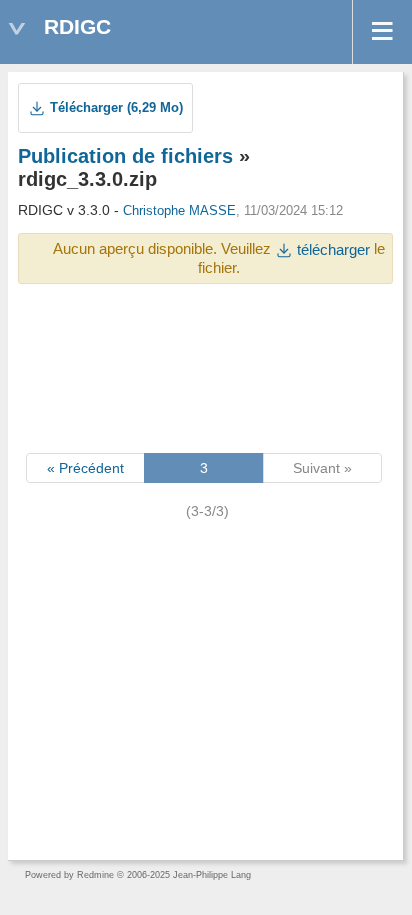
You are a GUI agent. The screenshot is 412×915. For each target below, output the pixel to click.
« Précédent (85, 468)
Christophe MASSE (179, 211)
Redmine (95, 875)
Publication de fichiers (125, 156)
